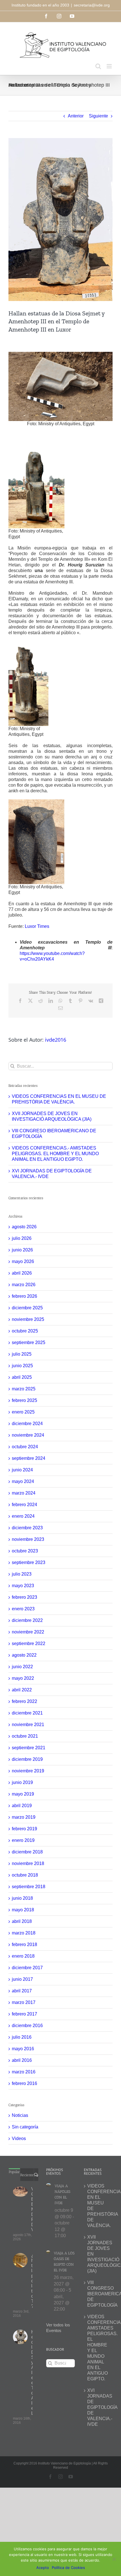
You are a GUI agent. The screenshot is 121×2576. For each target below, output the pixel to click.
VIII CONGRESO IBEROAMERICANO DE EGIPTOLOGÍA (98, 2294)
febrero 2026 (24, 1296)
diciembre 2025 (27, 1308)
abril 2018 (22, 1921)
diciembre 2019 (27, 1759)
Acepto (43, 2568)
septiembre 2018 (29, 1887)
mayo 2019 (23, 1794)
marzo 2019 (24, 1817)
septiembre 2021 (29, 1748)
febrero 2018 (24, 1944)
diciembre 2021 (27, 1713)
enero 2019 (23, 1840)
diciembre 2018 (27, 1852)
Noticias (20, 2115)
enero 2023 (23, 1609)
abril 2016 (22, 2060)
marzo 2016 (24, 2072)
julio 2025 (22, 1354)
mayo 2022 (23, 1678)
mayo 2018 (23, 1910)
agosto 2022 (24, 1655)
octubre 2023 (25, 1551)
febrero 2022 (24, 1701)
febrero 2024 (24, 1505)
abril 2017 (22, 1991)
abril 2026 (22, 1273)
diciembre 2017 (27, 1968)
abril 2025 (22, 1377)
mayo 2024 (23, 1481)
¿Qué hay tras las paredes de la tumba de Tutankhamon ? (32, 2281)
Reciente (27, 2175)
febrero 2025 (24, 1400)
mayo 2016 (23, 2049)
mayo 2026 (23, 1261)
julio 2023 (22, 1574)
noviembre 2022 (28, 1632)
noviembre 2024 (28, 1435)
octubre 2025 (25, 1331)
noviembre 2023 (28, 1539)
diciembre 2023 (27, 1528)
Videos (19, 2138)
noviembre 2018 (28, 1863)
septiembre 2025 (29, 1342)
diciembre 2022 (27, 1620)
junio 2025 (22, 1366)
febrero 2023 (24, 1597)
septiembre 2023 (29, 1562)
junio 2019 (22, 1782)
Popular (14, 2172)
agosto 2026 (24, 1227)
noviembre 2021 (28, 1725)
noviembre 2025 (28, 1319)
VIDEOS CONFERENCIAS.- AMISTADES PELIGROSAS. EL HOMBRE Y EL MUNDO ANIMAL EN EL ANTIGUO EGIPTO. (55, 1154)
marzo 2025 (24, 1389)
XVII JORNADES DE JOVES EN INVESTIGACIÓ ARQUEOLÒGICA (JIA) (98, 2254)
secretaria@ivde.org (92, 5)
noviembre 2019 (28, 1771)
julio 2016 (22, 2037)
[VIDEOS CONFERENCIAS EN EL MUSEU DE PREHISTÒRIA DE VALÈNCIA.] (20, 2192)
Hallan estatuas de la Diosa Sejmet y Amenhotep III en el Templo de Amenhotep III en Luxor (32, 2373)
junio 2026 (22, 1250)
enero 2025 (23, 1412)
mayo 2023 (23, 1586)
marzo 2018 (24, 1933)
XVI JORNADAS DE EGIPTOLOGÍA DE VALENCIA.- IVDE (98, 2407)
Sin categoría (25, 2127)
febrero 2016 (24, 2083)
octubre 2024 (25, 1447)
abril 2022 (22, 1690)
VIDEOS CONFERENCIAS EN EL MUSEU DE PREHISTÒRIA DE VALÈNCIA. (32, 2209)
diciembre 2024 (27, 1424)
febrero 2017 (24, 2014)
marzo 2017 (24, 2002)
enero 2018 (23, 1956)
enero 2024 (23, 1516)
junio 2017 (22, 1979)
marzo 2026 (24, 1285)
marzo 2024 (24, 1493)
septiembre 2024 (29, 1458)
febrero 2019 (24, 1829)
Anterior (76, 116)
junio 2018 (22, 1898)
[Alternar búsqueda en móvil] (98, 66)
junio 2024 (22, 1470)
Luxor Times (37, 926)
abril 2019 (22, 1806)
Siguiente (98, 116)
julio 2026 (22, 1238)
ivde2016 (56, 1040)
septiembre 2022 (29, 1643)
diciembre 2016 (27, 2026)
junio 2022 (22, 1667)
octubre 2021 (25, 1736)
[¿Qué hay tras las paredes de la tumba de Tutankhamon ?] (20, 2260)
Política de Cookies (68, 2568)
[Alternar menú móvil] (110, 66)
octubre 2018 (25, 1875)
